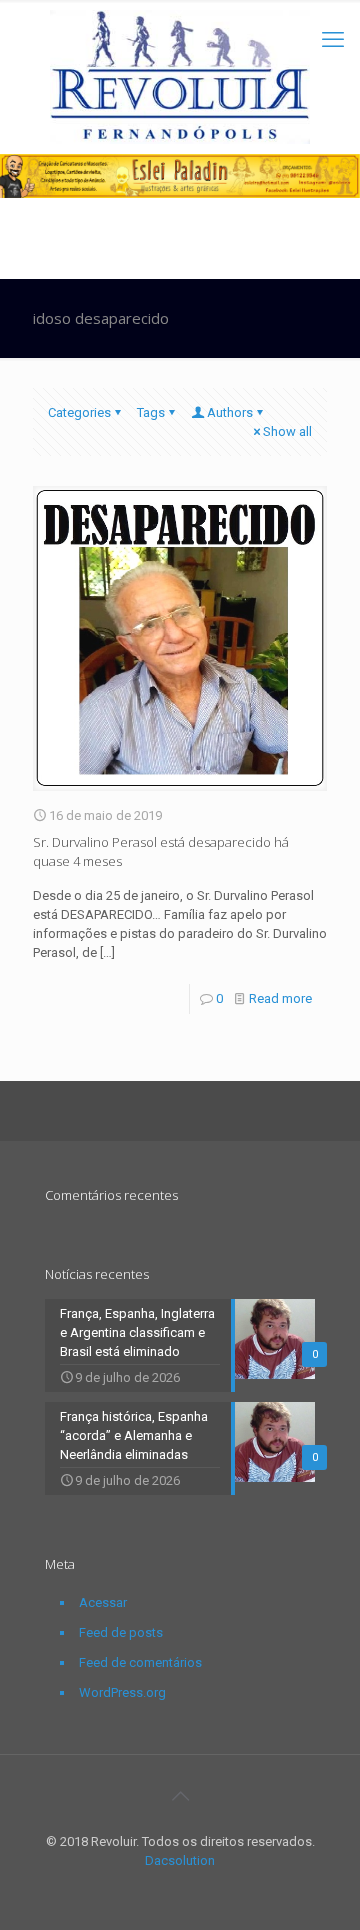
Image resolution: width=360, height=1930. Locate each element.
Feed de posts (121, 1632)
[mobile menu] (333, 40)
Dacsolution (180, 1860)
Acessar (103, 1602)
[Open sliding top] (180, 22)
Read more (280, 998)
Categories (79, 412)
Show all (287, 431)
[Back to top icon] (180, 1796)
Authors (230, 412)
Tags (151, 412)
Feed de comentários (140, 1662)
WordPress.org (122, 1692)
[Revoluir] (180, 77)
